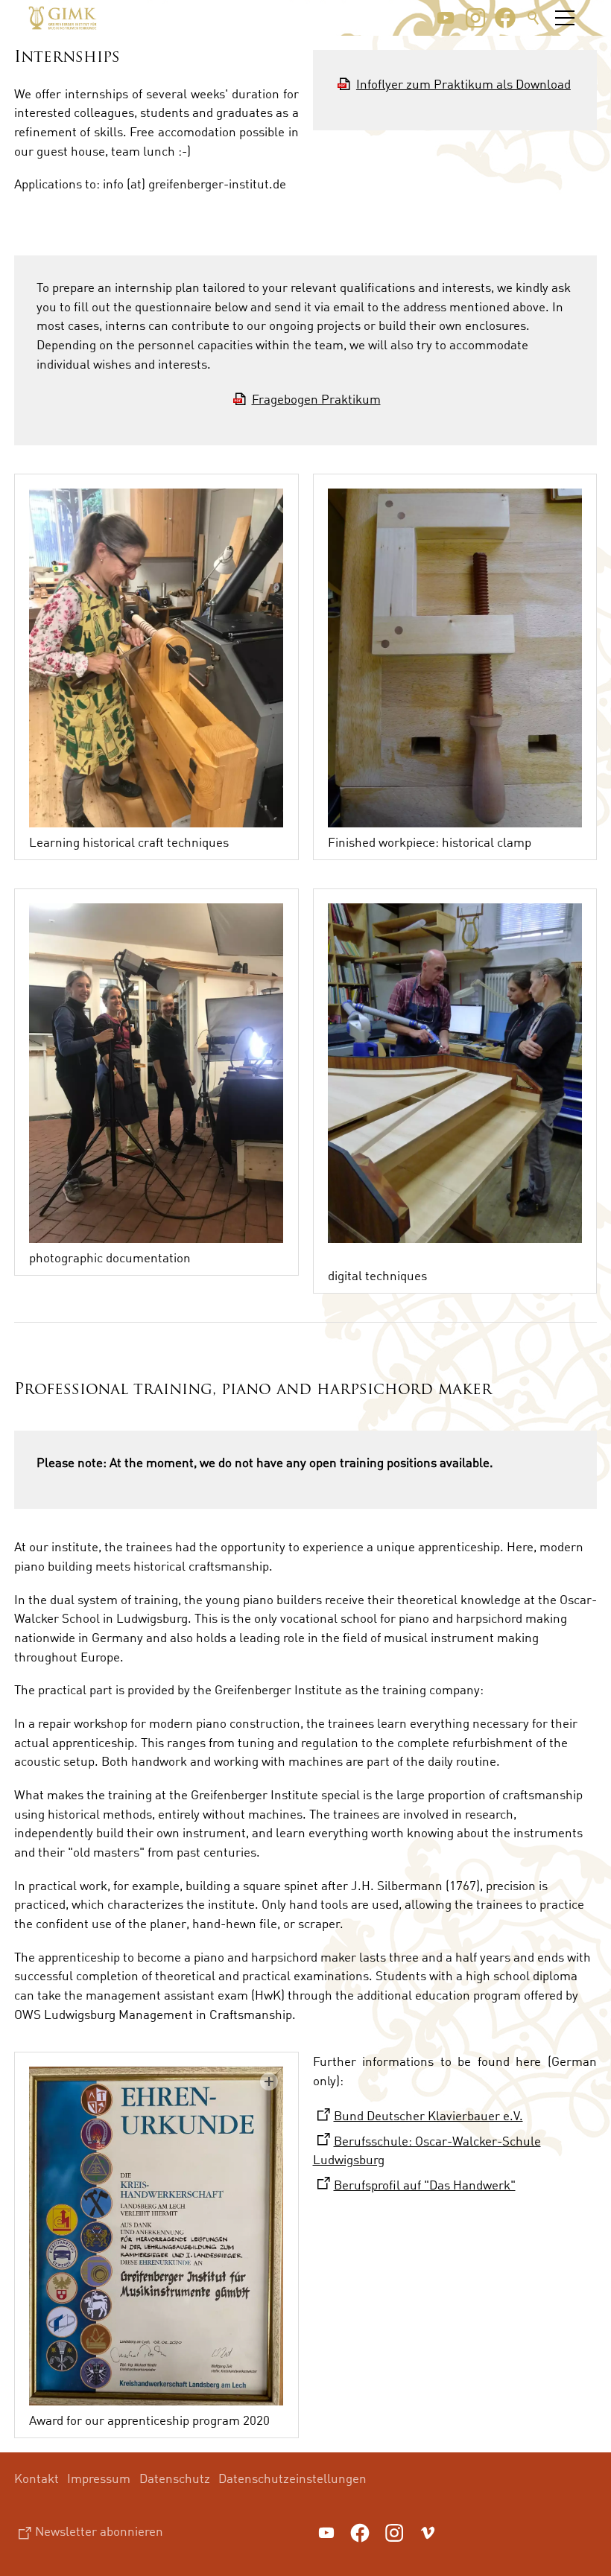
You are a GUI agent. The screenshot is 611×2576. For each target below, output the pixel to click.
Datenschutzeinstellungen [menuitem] (292, 2478)
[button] (446, 18)
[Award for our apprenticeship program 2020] (156, 2236)
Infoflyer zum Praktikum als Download (463, 84)
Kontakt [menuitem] (37, 2478)
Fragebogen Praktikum (316, 399)
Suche (534, 18)
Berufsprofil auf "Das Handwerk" (425, 2185)
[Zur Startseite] (63, 18)
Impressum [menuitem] (99, 2478)
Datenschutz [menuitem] (175, 2478)
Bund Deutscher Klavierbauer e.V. (428, 2115)
